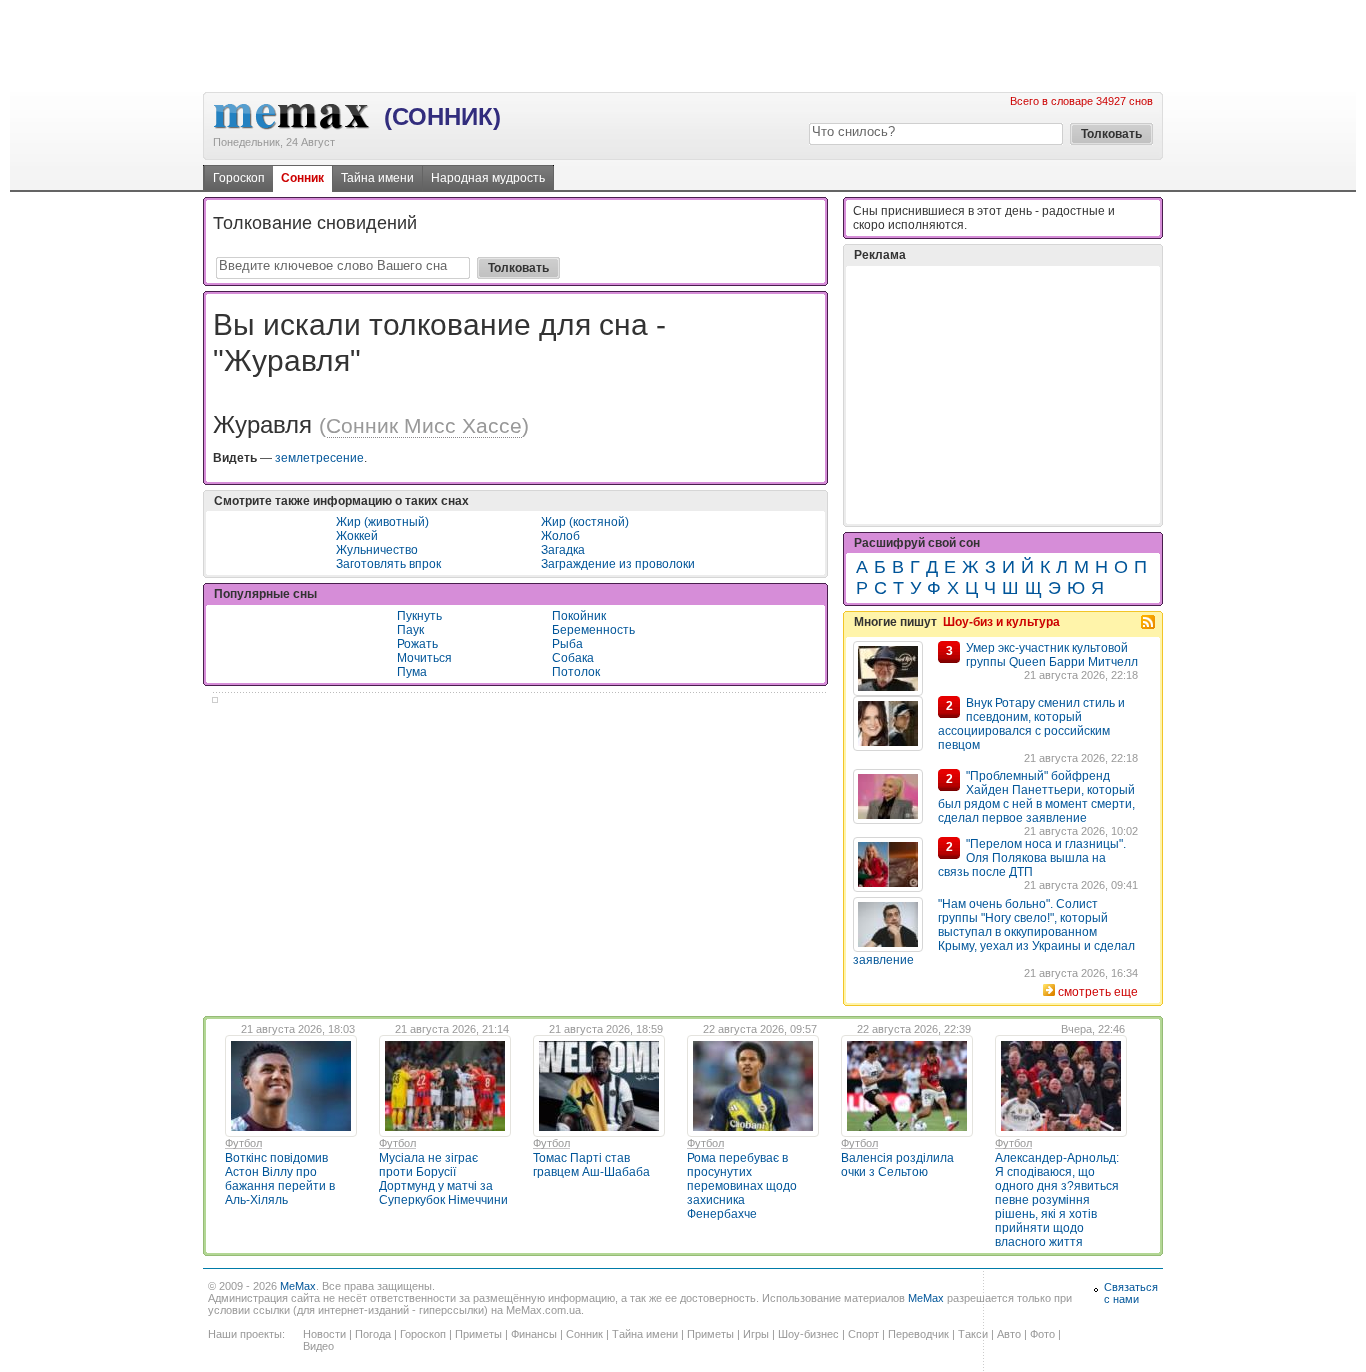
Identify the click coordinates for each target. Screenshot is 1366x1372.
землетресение (319, 458)
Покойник (579, 616)
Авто (1009, 1334)
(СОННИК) (442, 116)
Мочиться (424, 658)
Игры (756, 1334)
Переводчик (918, 1334)
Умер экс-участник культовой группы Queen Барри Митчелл (1052, 655)
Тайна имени (377, 178)
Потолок (576, 672)
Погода (373, 1334)
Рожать (417, 644)
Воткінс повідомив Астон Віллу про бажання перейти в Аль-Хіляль (280, 1179)
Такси (973, 1334)
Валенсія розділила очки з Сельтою (897, 1165)
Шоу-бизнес (808, 1334)
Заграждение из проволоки (618, 564)
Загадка (563, 550)
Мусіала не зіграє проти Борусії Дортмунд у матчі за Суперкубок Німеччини (443, 1179)
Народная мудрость (488, 178)
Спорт (863, 1334)
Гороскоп (239, 178)
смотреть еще (1098, 992)
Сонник (302, 178)
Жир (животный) (382, 522)
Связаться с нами (1131, 1293)
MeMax (298, 1286)
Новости (324, 1334)
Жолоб (560, 536)
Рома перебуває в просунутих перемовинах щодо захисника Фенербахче (742, 1186)
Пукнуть (419, 616)
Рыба (567, 644)
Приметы (478, 1334)
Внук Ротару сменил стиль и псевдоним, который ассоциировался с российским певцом (1031, 724)
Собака (573, 658)
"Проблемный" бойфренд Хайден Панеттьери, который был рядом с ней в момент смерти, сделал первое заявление (1036, 797)
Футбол (243, 1143)
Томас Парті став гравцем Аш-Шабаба (591, 1165)
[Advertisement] (683, 45)
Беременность (593, 630)
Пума (412, 672)
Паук (410, 630)
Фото (1042, 1334)
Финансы (534, 1334)
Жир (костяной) (585, 522)
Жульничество (377, 550)
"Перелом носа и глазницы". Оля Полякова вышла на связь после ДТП (1032, 858)
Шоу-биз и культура (1001, 622)
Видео (318, 1346)
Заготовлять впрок (388, 564)
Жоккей (357, 536)
